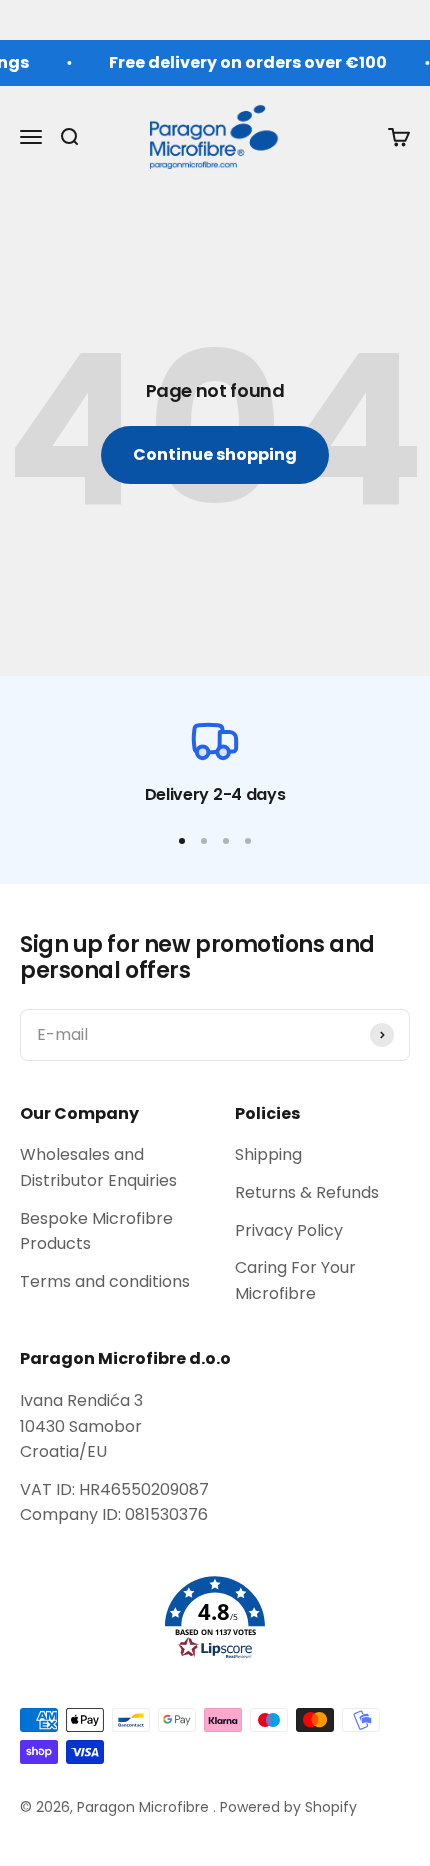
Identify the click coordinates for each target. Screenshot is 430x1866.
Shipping (268, 1154)
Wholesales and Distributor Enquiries (98, 1167)
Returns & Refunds (307, 1192)
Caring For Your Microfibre (295, 1280)
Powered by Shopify (288, 1807)
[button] (215, 1618)
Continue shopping (215, 454)
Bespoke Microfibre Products (96, 1231)
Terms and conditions (105, 1281)
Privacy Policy (289, 1230)
